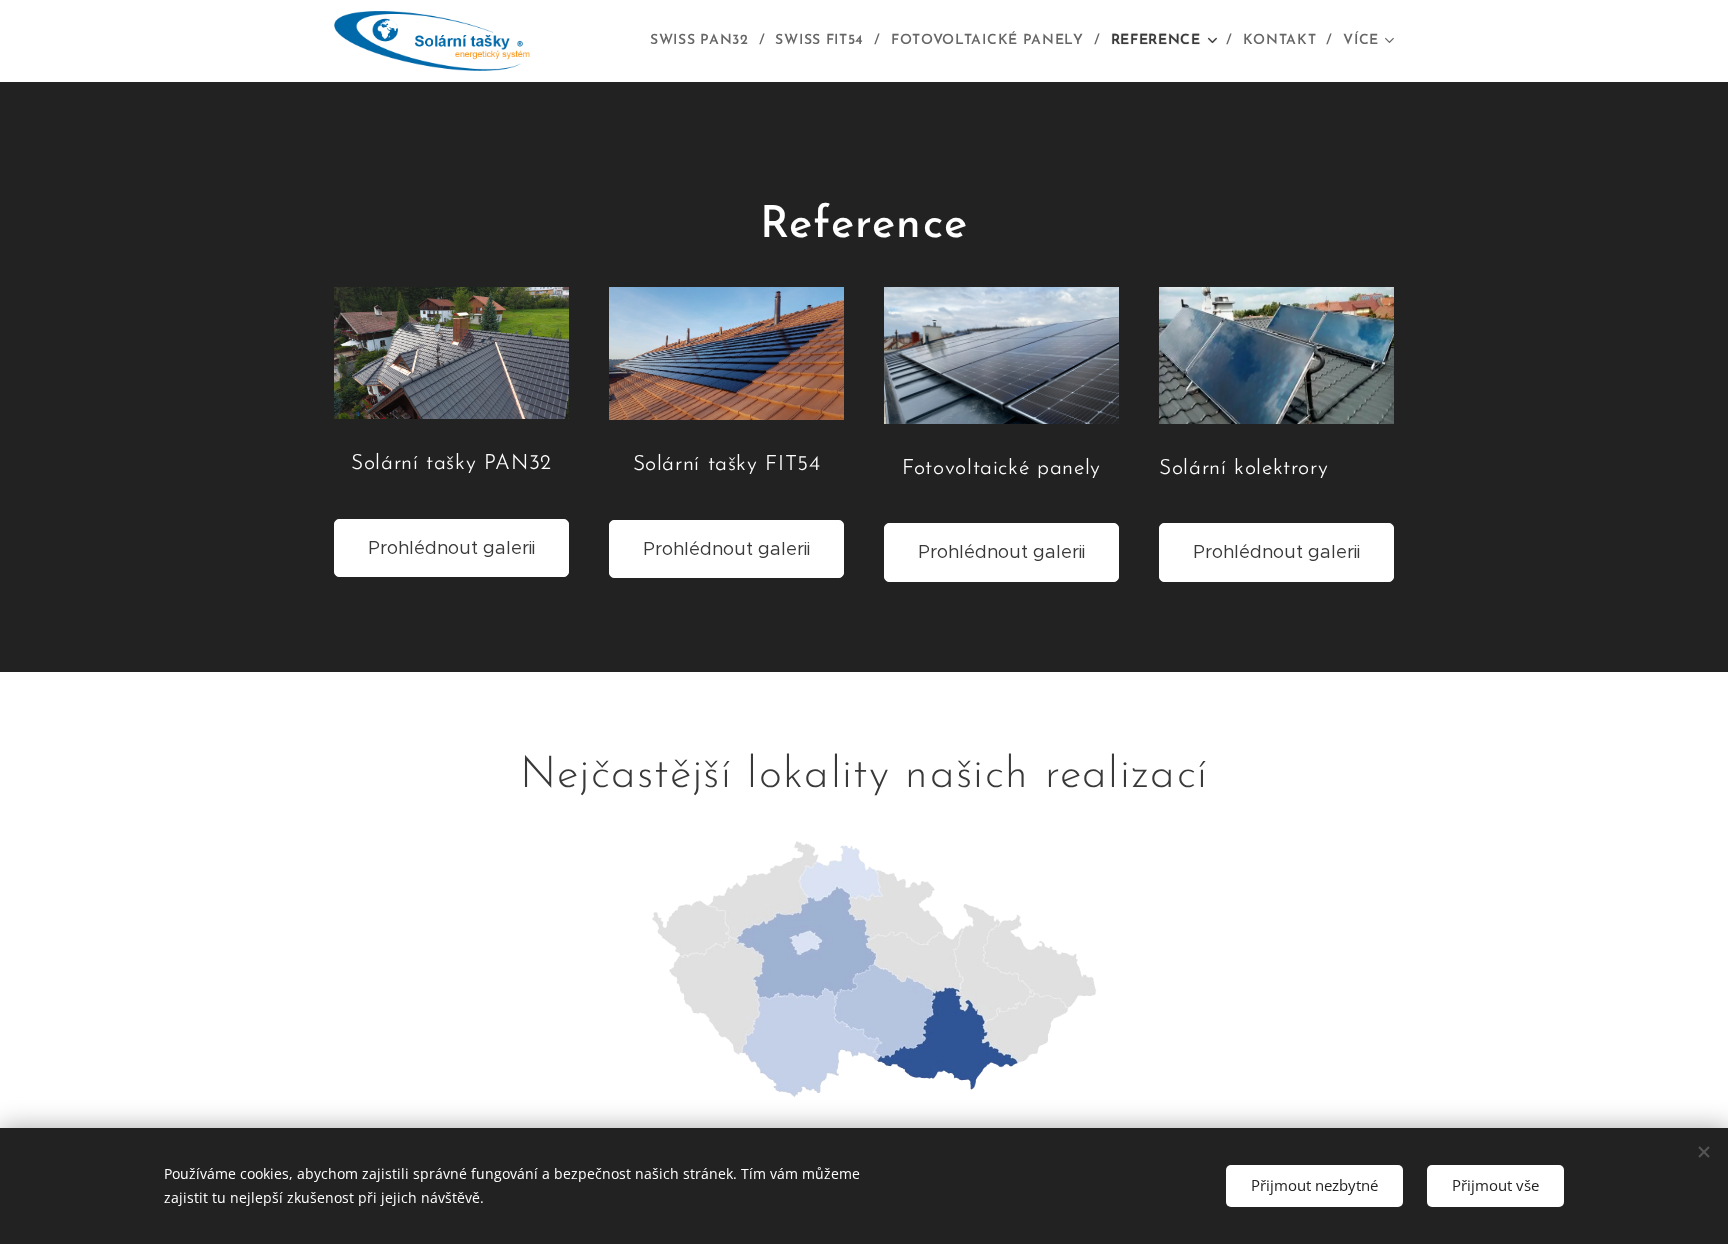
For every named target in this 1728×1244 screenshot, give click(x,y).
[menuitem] (705, 41)
